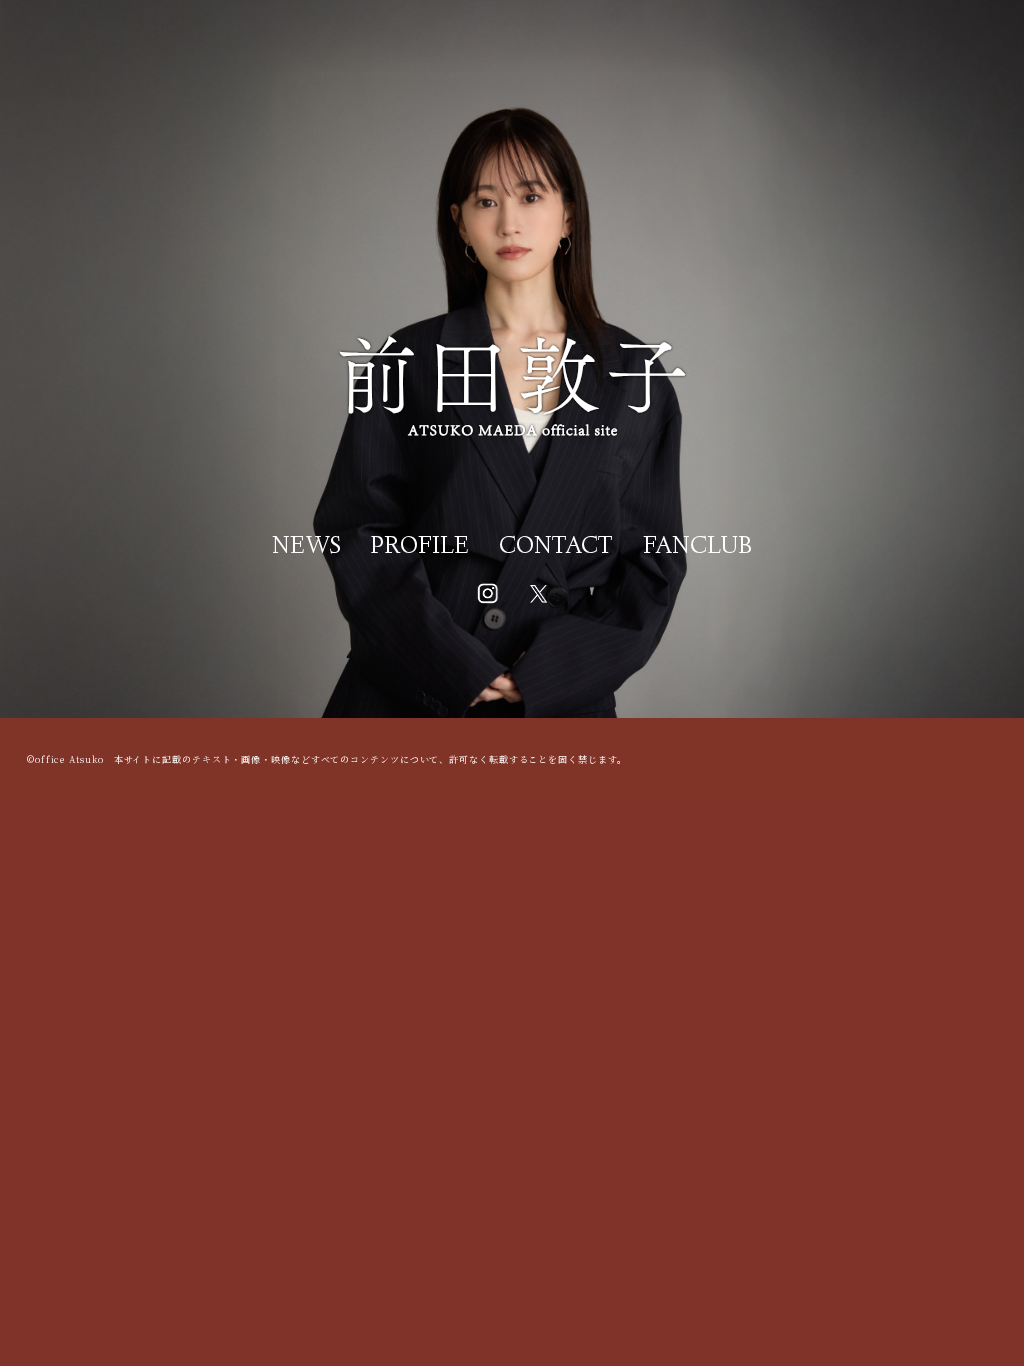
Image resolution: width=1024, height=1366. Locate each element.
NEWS (306, 548)
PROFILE (420, 548)
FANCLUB (697, 548)
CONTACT (556, 548)
